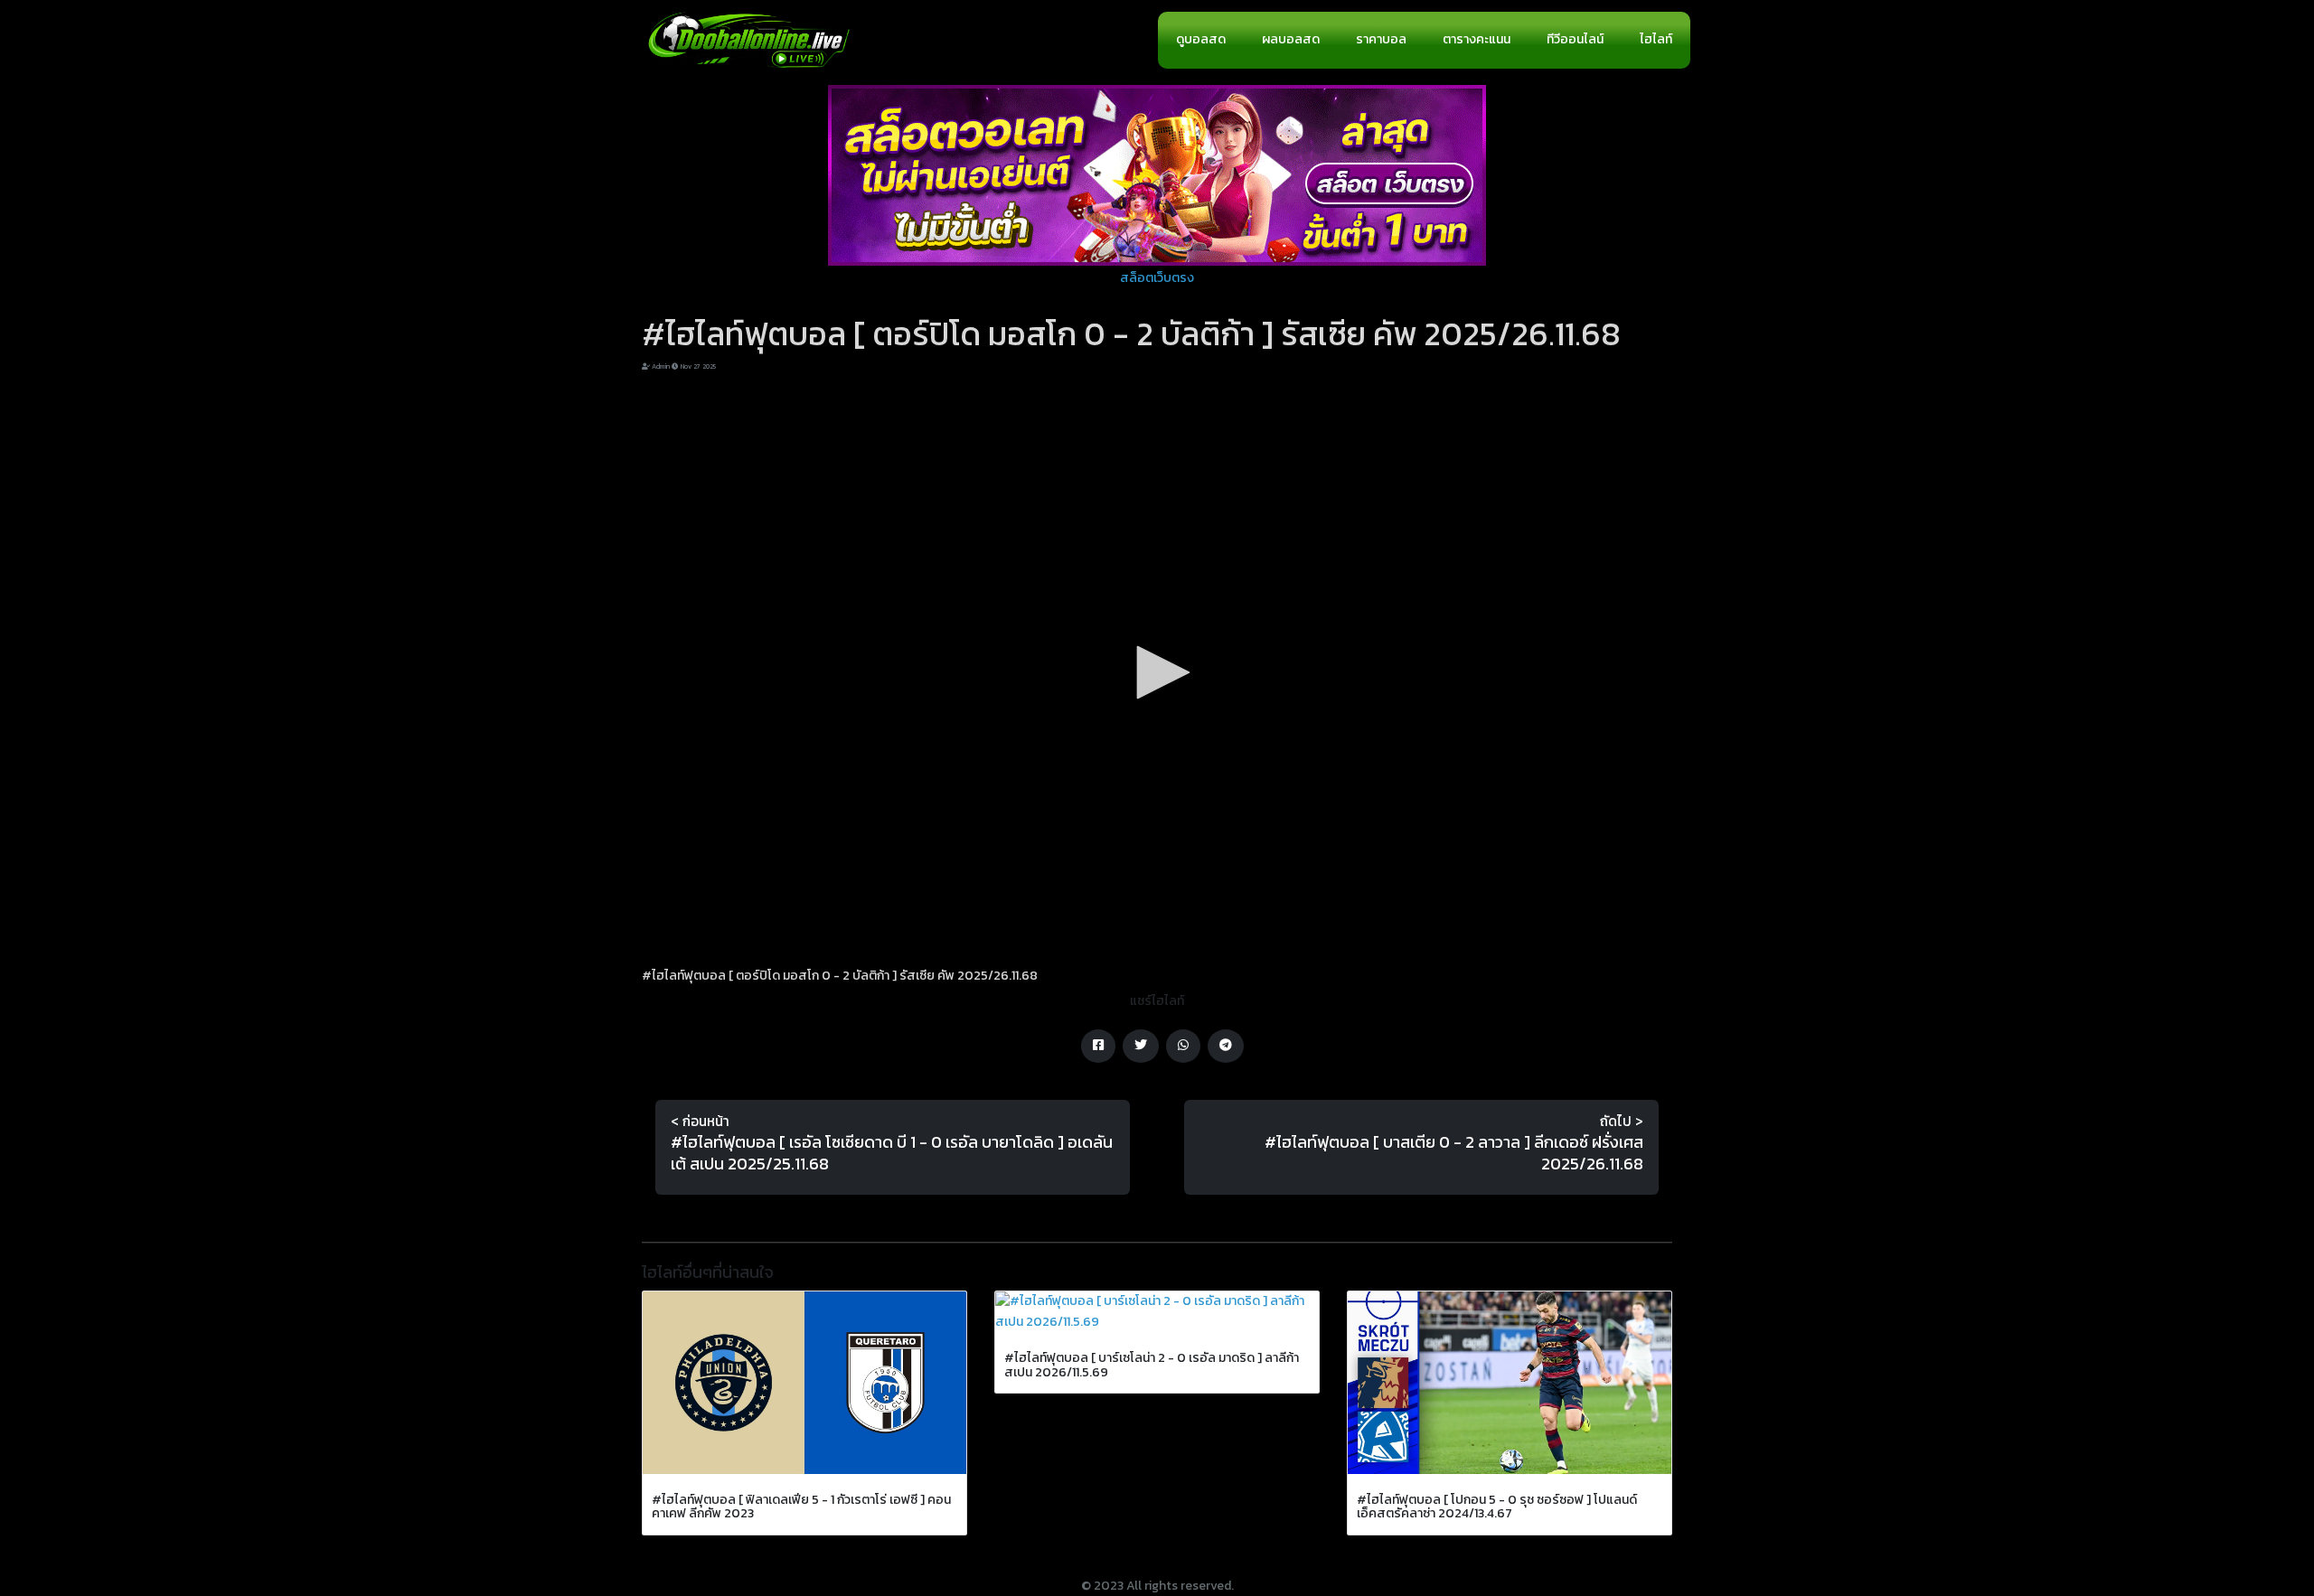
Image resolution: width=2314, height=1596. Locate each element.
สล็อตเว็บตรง (1157, 278)
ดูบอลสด (1201, 39)
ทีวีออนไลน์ (1575, 39)
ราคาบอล (1381, 39)
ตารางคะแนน (1477, 39)
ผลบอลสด (1291, 39)
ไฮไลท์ (1656, 39)
